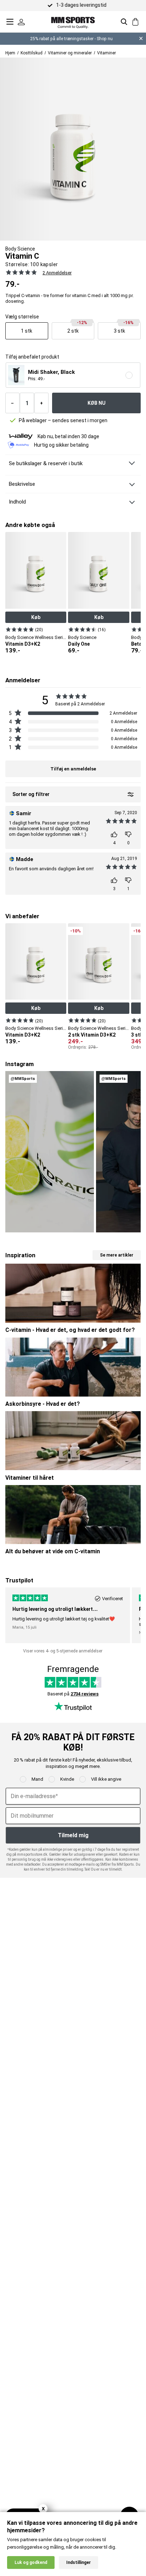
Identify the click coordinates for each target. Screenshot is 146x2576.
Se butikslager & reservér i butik (46, 463)
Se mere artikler (117, 1255)
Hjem (10, 53)
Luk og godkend (31, 2562)
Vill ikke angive (106, 1779)
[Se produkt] (20, 629)
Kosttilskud (32, 53)
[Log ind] (21, 22)
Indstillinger (78, 2562)
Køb (36, 617)
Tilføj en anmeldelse (73, 769)
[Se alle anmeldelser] (21, 272)
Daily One (79, 644)
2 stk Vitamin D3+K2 (92, 1035)
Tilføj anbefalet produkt (32, 357)
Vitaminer (106, 53)
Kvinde (67, 1779)
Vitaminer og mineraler (70, 53)
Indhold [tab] (17, 502)
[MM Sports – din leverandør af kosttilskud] (73, 21)
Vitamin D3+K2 (23, 644)
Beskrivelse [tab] (22, 484)
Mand (37, 1779)
